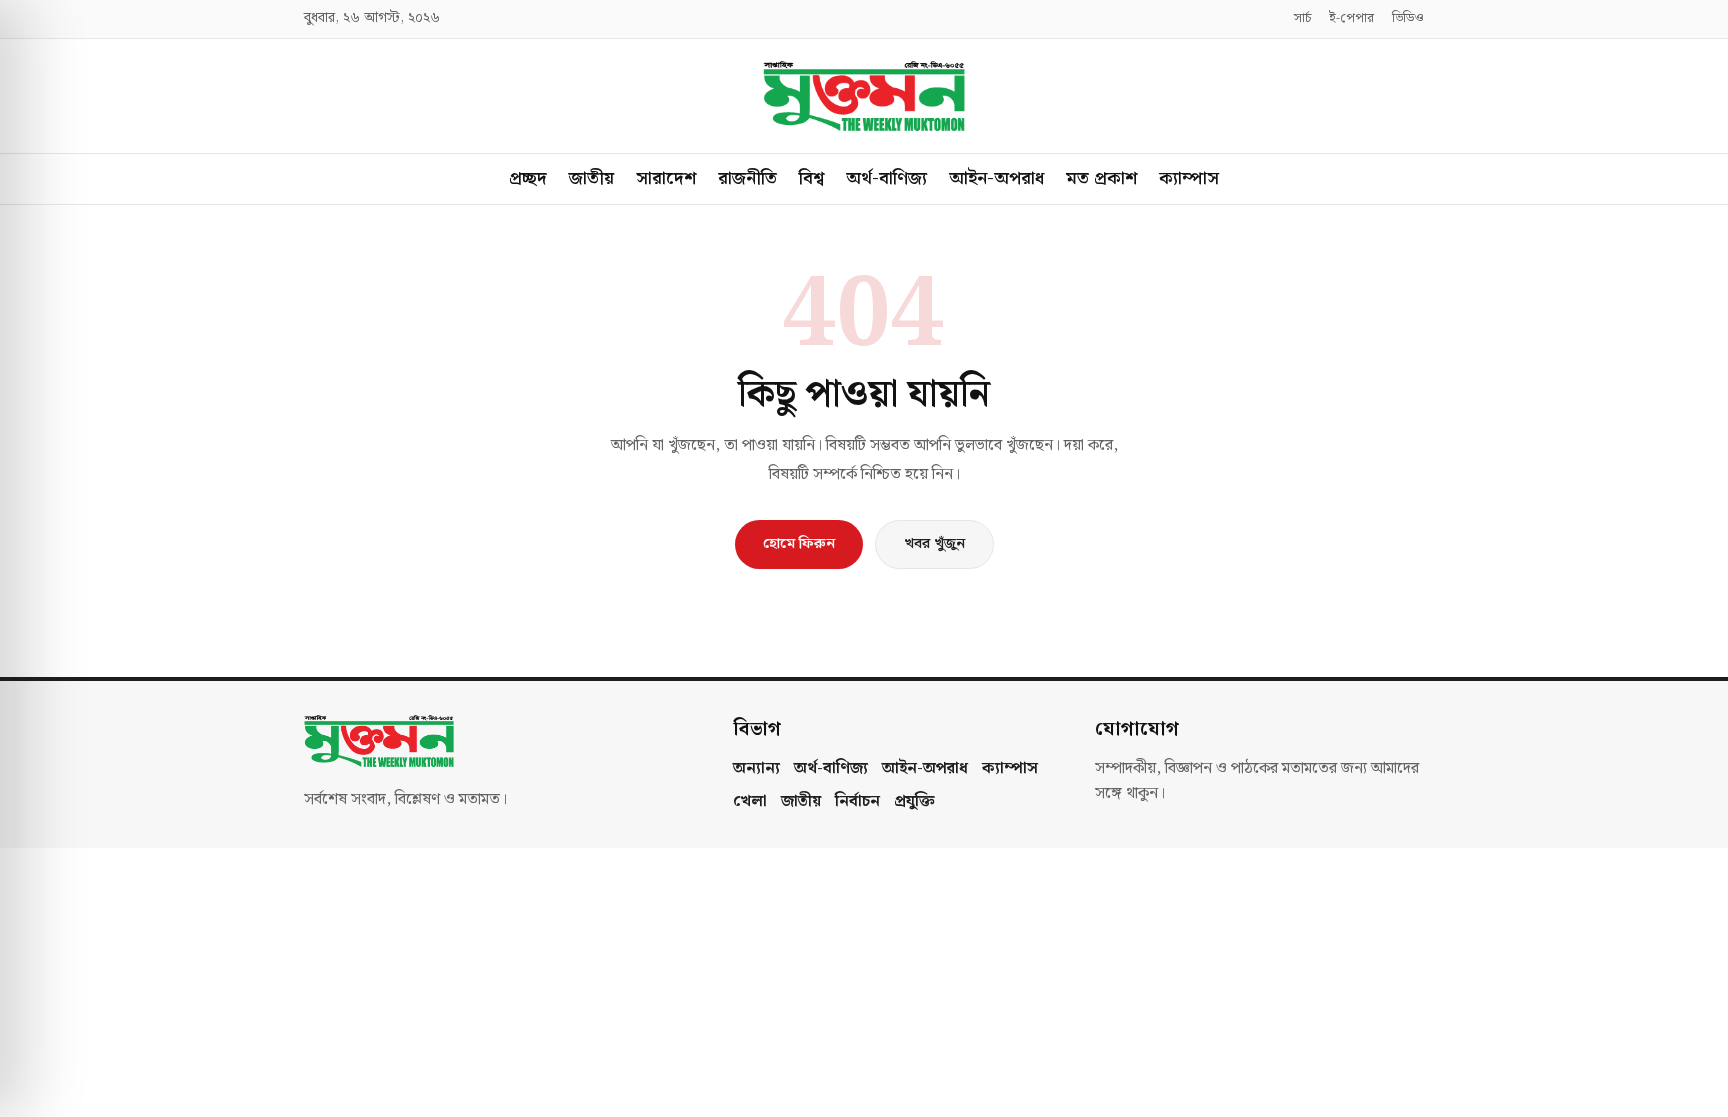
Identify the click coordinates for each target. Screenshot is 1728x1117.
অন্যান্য (756, 769)
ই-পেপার (1351, 19)
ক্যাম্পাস (1189, 178)
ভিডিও (1408, 19)
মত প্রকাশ (1101, 178)
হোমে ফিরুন (799, 544)
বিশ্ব (811, 178)
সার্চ (1302, 19)
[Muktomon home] (864, 96)
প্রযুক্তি (914, 802)
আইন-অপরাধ (996, 178)
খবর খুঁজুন (934, 544)
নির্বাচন (857, 802)
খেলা (750, 802)
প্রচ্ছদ (528, 178)
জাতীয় (591, 178)
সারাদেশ (666, 178)
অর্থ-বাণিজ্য (886, 178)
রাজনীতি (747, 178)
